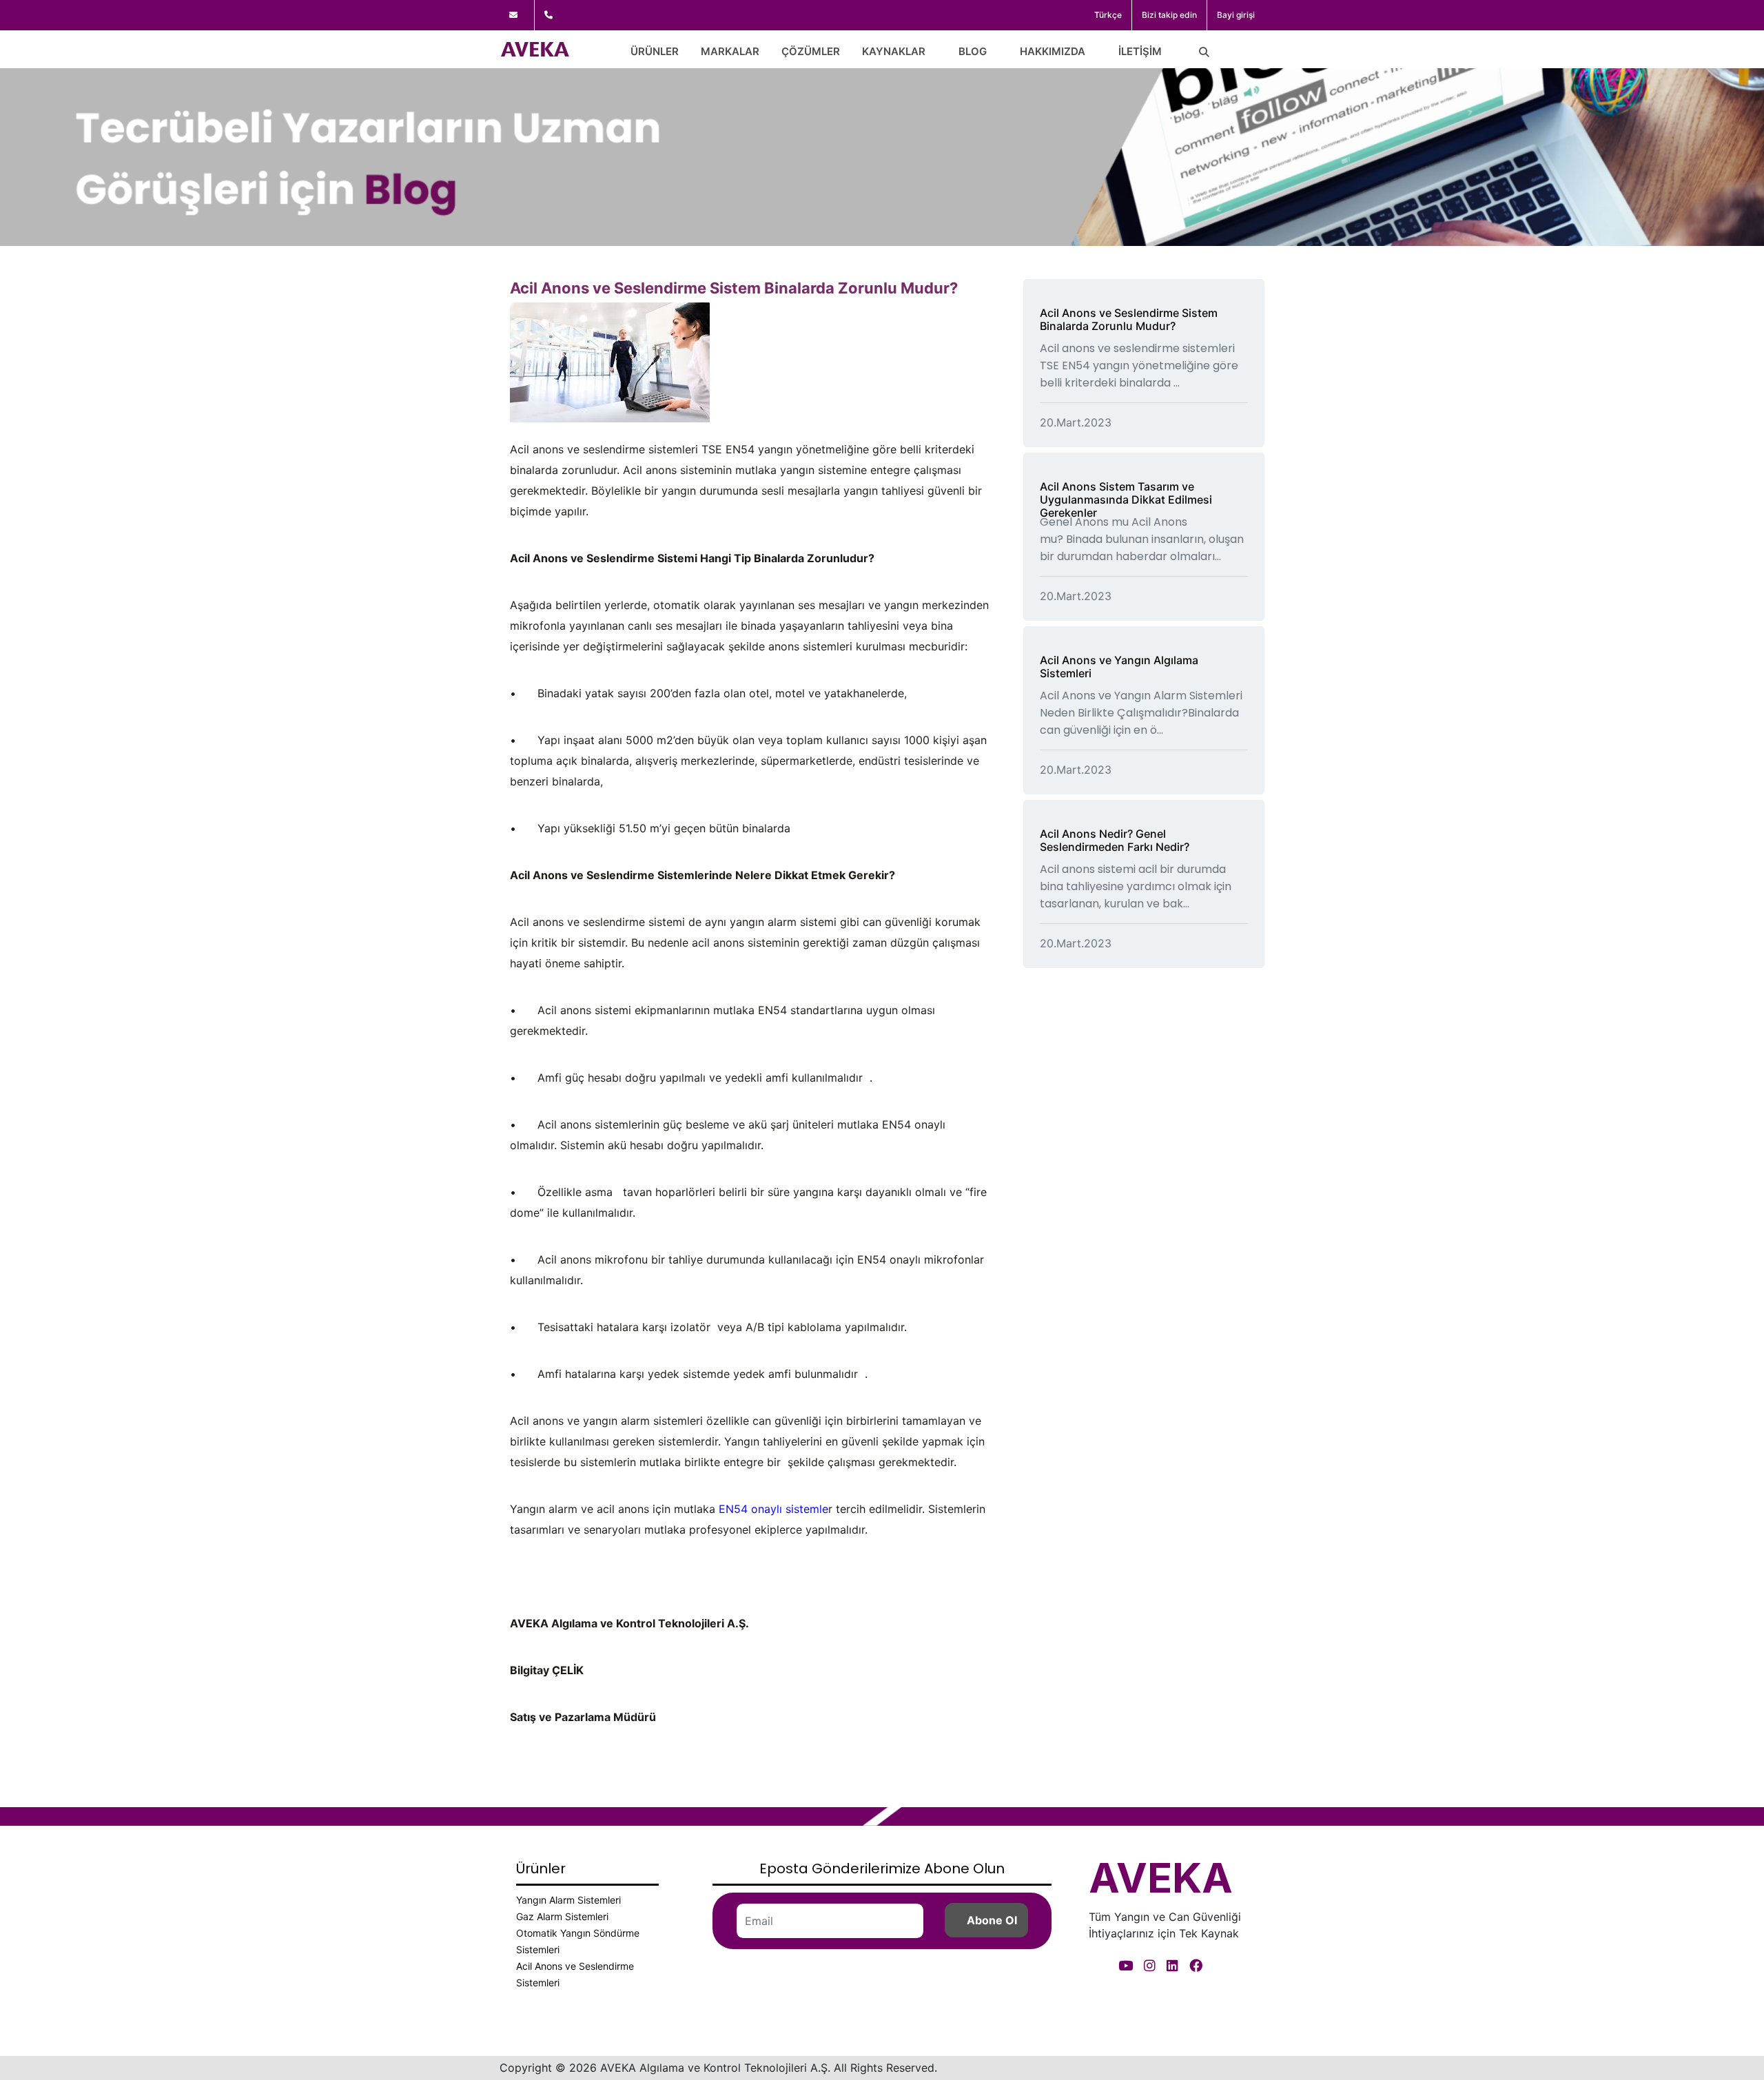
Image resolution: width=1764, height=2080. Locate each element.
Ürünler (655, 51)
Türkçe (1108, 15)
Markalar (730, 51)
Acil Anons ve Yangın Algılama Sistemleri (1119, 667)
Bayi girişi (1236, 15)
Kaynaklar (894, 51)
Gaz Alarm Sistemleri (562, 1916)
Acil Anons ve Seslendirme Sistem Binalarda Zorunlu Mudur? (1129, 319)
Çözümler (811, 51)
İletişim (1140, 51)
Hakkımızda (1053, 51)
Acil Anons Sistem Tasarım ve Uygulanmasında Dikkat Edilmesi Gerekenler (1126, 500)
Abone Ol (992, 1920)
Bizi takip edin (1169, 15)
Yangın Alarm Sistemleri (568, 1900)
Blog (973, 51)
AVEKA (1161, 1877)
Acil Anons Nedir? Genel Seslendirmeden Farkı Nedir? (1115, 840)
